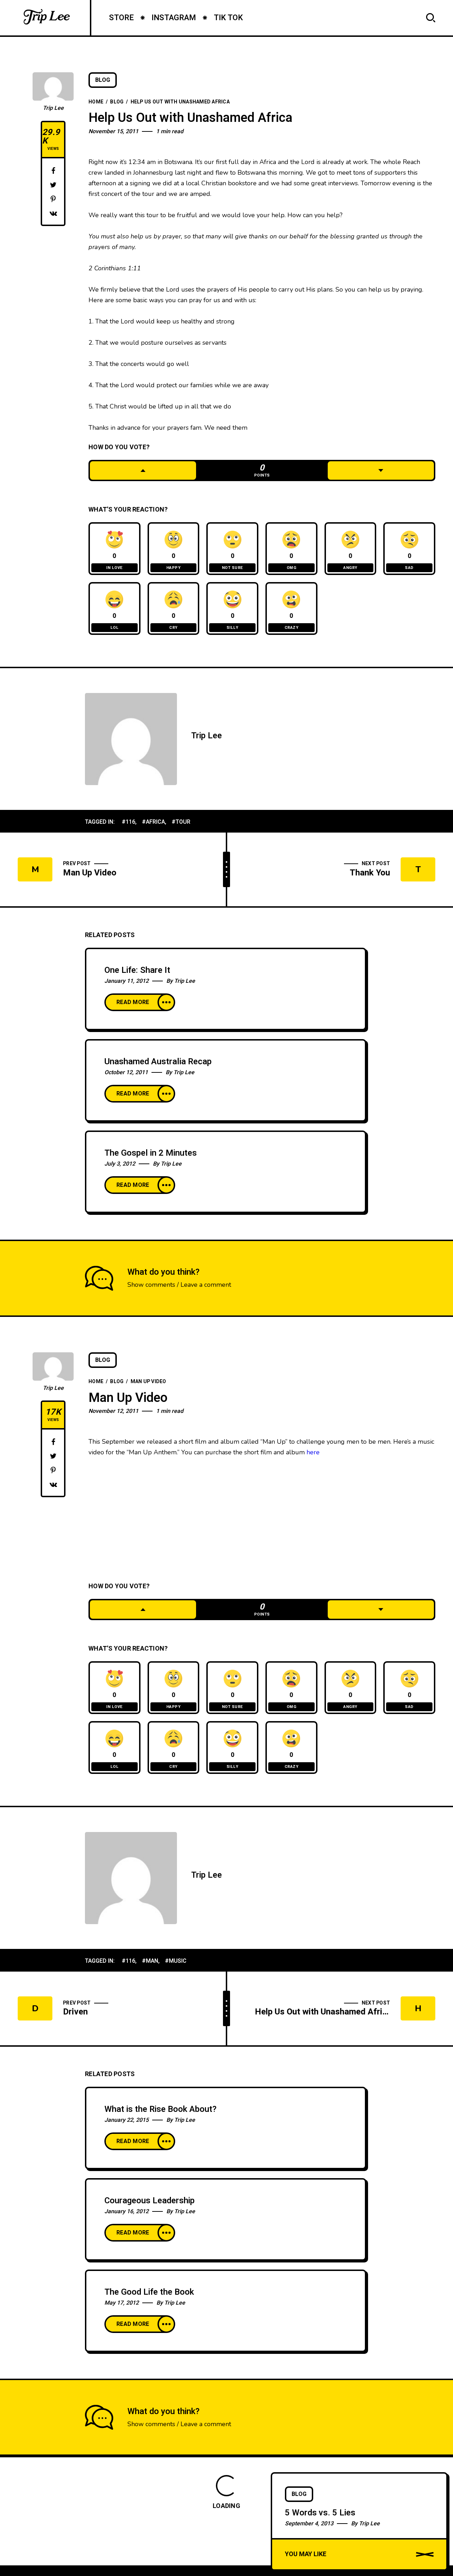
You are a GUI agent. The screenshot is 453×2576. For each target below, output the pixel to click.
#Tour (181, 822)
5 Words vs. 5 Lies (320, 2513)
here (313, 1452)
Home (96, 102)
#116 (128, 822)
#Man (150, 1961)
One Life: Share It (137, 970)
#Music (176, 1961)
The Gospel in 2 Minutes (151, 1153)
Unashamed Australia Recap (158, 1062)
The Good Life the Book (149, 2292)
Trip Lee (53, 108)
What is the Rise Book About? (160, 2109)
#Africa (153, 822)
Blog (103, 80)
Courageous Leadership (150, 2201)
